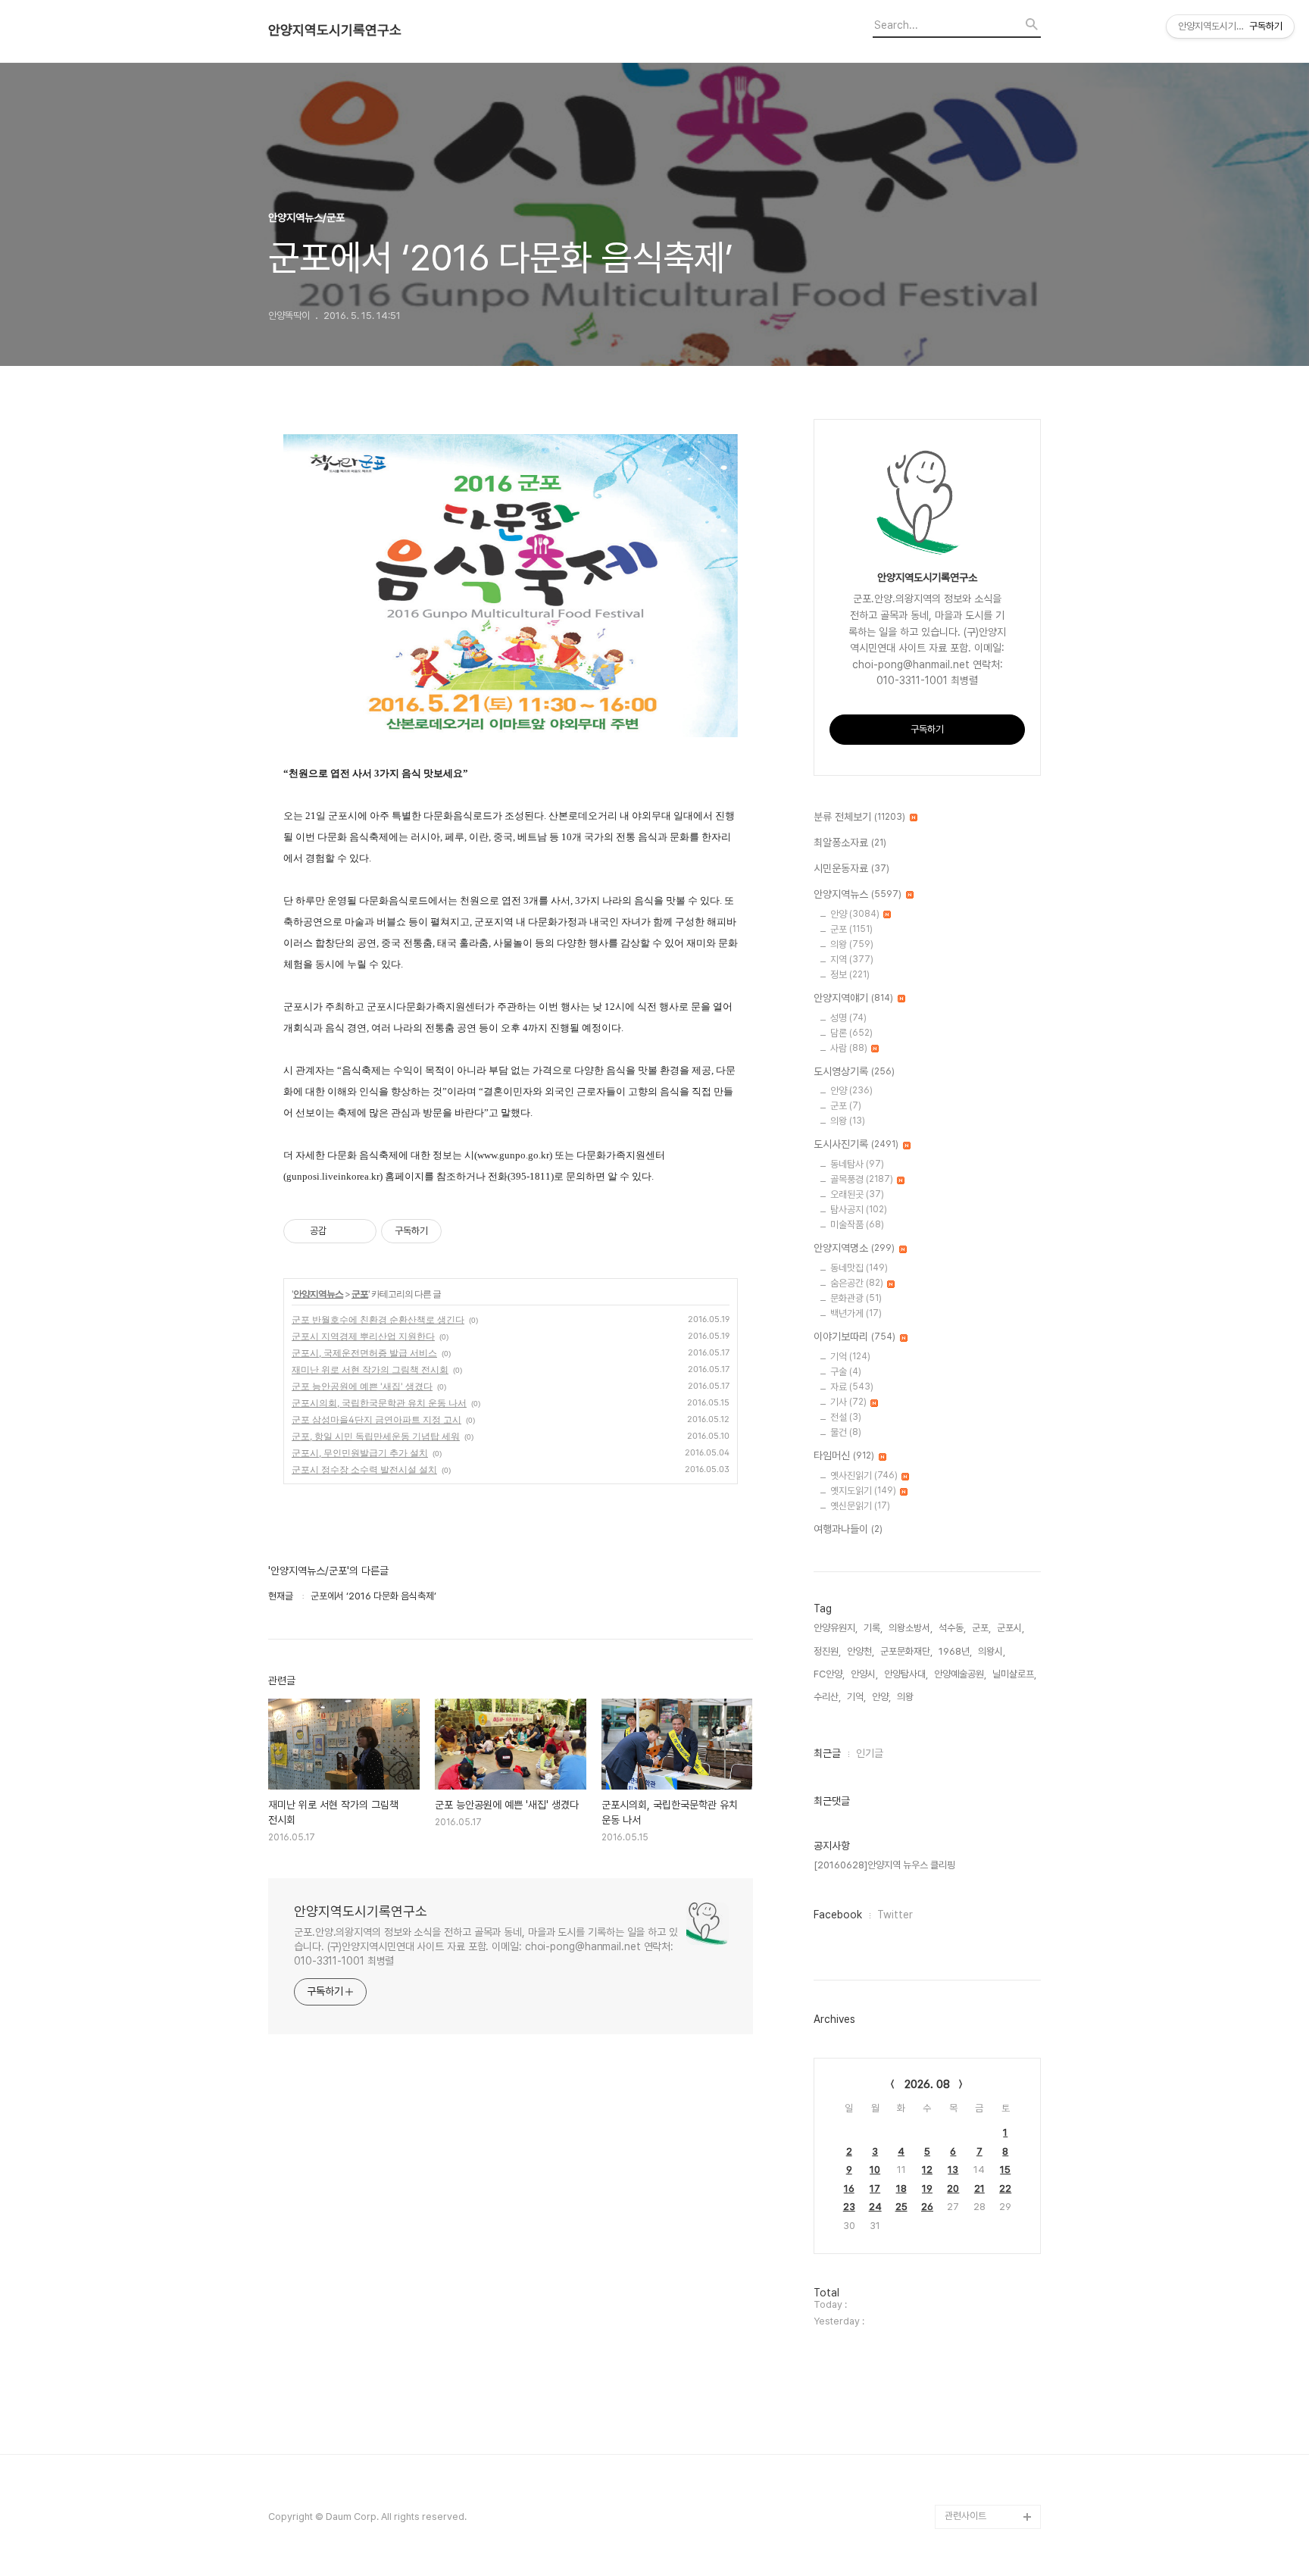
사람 (849, 1048)
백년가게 (856, 1313)
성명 (848, 1018)
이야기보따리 (854, 1336)
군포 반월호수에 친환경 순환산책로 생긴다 (378, 1319)
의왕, (906, 1697)
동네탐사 (857, 1164)
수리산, (827, 1697)
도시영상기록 (854, 1071)
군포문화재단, (906, 1651)
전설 (846, 1417)
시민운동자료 (851, 868)
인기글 (870, 1753)
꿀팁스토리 (966, 2492)
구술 (846, 1372)
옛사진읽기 (864, 1476)
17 (875, 2188)
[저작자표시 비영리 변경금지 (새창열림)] (462, 1231)
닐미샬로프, (1014, 1674)
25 (901, 2207)
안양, (881, 1697)
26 (927, 2207)
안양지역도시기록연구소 (335, 30)
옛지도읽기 (863, 1491)
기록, (873, 1628)
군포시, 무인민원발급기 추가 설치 (360, 1453)
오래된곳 (857, 1194)
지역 (852, 960)
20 (953, 2188)
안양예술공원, (960, 1674)
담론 (851, 1033)
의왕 (852, 944)
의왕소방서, (911, 1628)
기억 (850, 1357)
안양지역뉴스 (318, 1294)
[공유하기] (341, 1231)
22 (1005, 2188)
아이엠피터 (966, 2371)
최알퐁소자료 (850, 843)
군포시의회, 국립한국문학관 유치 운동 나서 (379, 1403)
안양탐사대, (906, 1674)
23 (849, 2207)
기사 (848, 1402)
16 (849, 2188)
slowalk (962, 2395)
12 (927, 2170)
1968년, (955, 1651)
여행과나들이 (848, 1529)
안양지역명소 (854, 1248)
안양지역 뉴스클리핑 (984, 2468)
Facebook (838, 1915)
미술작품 (857, 1225)
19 (927, 2188)
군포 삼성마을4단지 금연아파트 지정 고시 (376, 1419)
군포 (360, 1294)
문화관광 (856, 1298)
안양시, (864, 1674)
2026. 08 (927, 2084)
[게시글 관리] (359, 1231)
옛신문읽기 (860, 1506)
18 (901, 2188)
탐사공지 (859, 1210)
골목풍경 (862, 1179)
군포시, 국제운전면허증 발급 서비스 (364, 1353)
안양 (855, 914)
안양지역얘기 (853, 998)
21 (979, 2188)
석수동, (952, 1628)
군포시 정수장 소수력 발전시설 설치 (364, 1469)
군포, (981, 1628)
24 (875, 2207)
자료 (852, 1387)
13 (953, 2170)
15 (1005, 2170)
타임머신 (844, 1455)
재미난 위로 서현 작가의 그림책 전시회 (370, 1369)
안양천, (861, 1651)
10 (875, 2170)
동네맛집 (859, 1268)
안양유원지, (836, 1628)
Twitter (895, 1915)
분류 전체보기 (859, 817)
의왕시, (992, 1651)
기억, (856, 1697)
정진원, (827, 1651)
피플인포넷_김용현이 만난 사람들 (990, 2432)
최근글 (827, 1753)
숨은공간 (857, 1283)
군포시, (1011, 1628)
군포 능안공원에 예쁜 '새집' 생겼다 (362, 1386)
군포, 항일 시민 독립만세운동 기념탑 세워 (376, 1436)
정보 (850, 975)
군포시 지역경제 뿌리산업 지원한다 (363, 1336)
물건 (846, 1432)
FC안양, (829, 1674)
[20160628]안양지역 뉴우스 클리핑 (884, 1865)
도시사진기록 (856, 1144)
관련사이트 (965, 2516)
